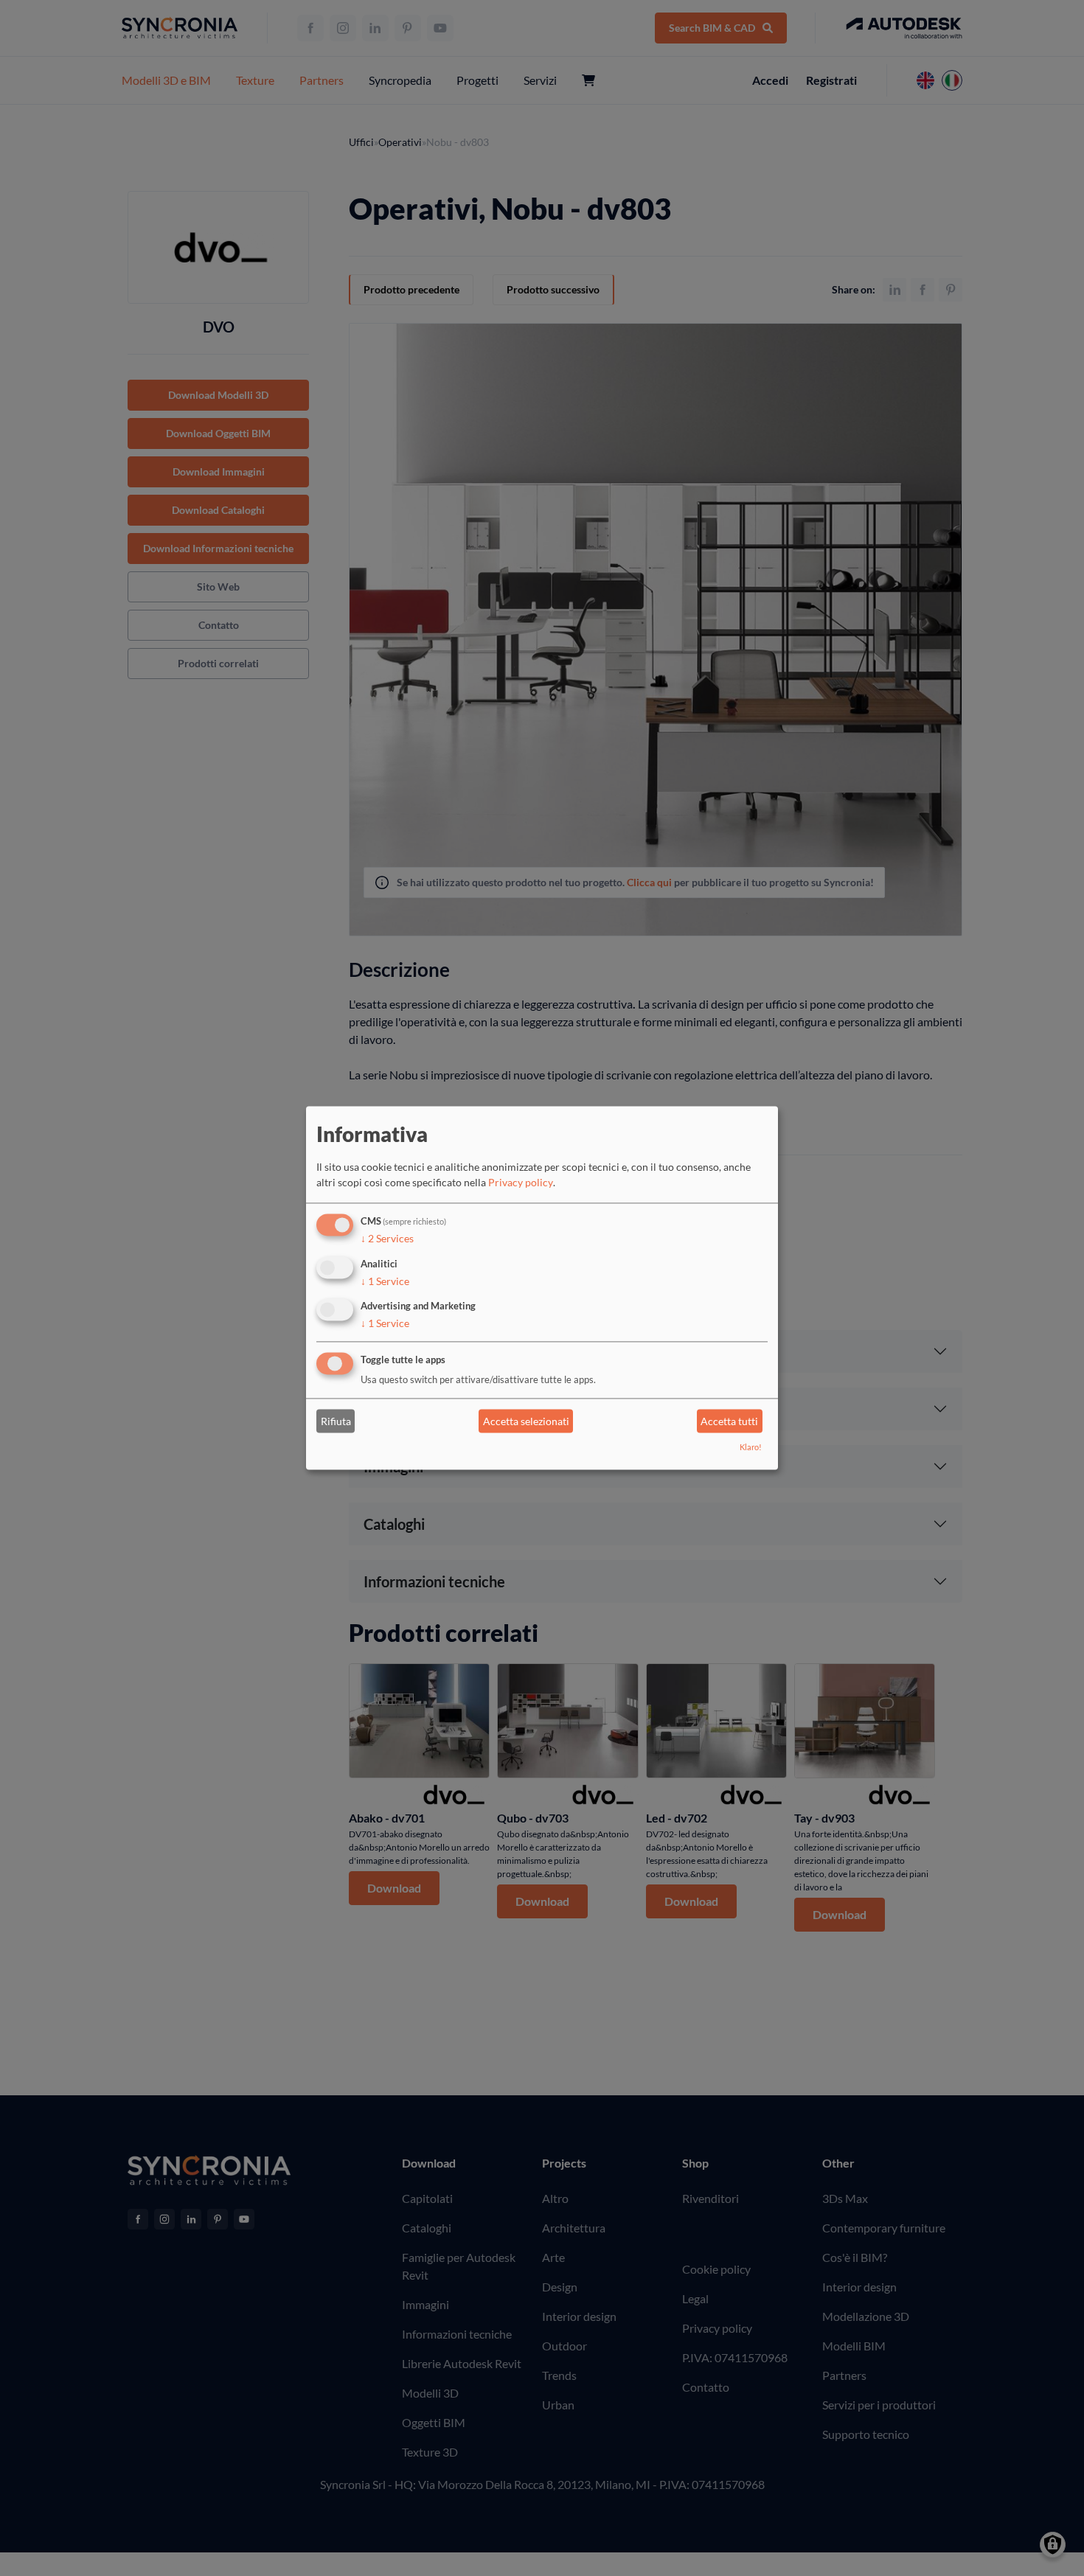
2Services (387, 1238)
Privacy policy (521, 1182)
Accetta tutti (729, 1421)
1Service (385, 1281)
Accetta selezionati (526, 1421)
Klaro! (751, 1448)
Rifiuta (336, 1421)
